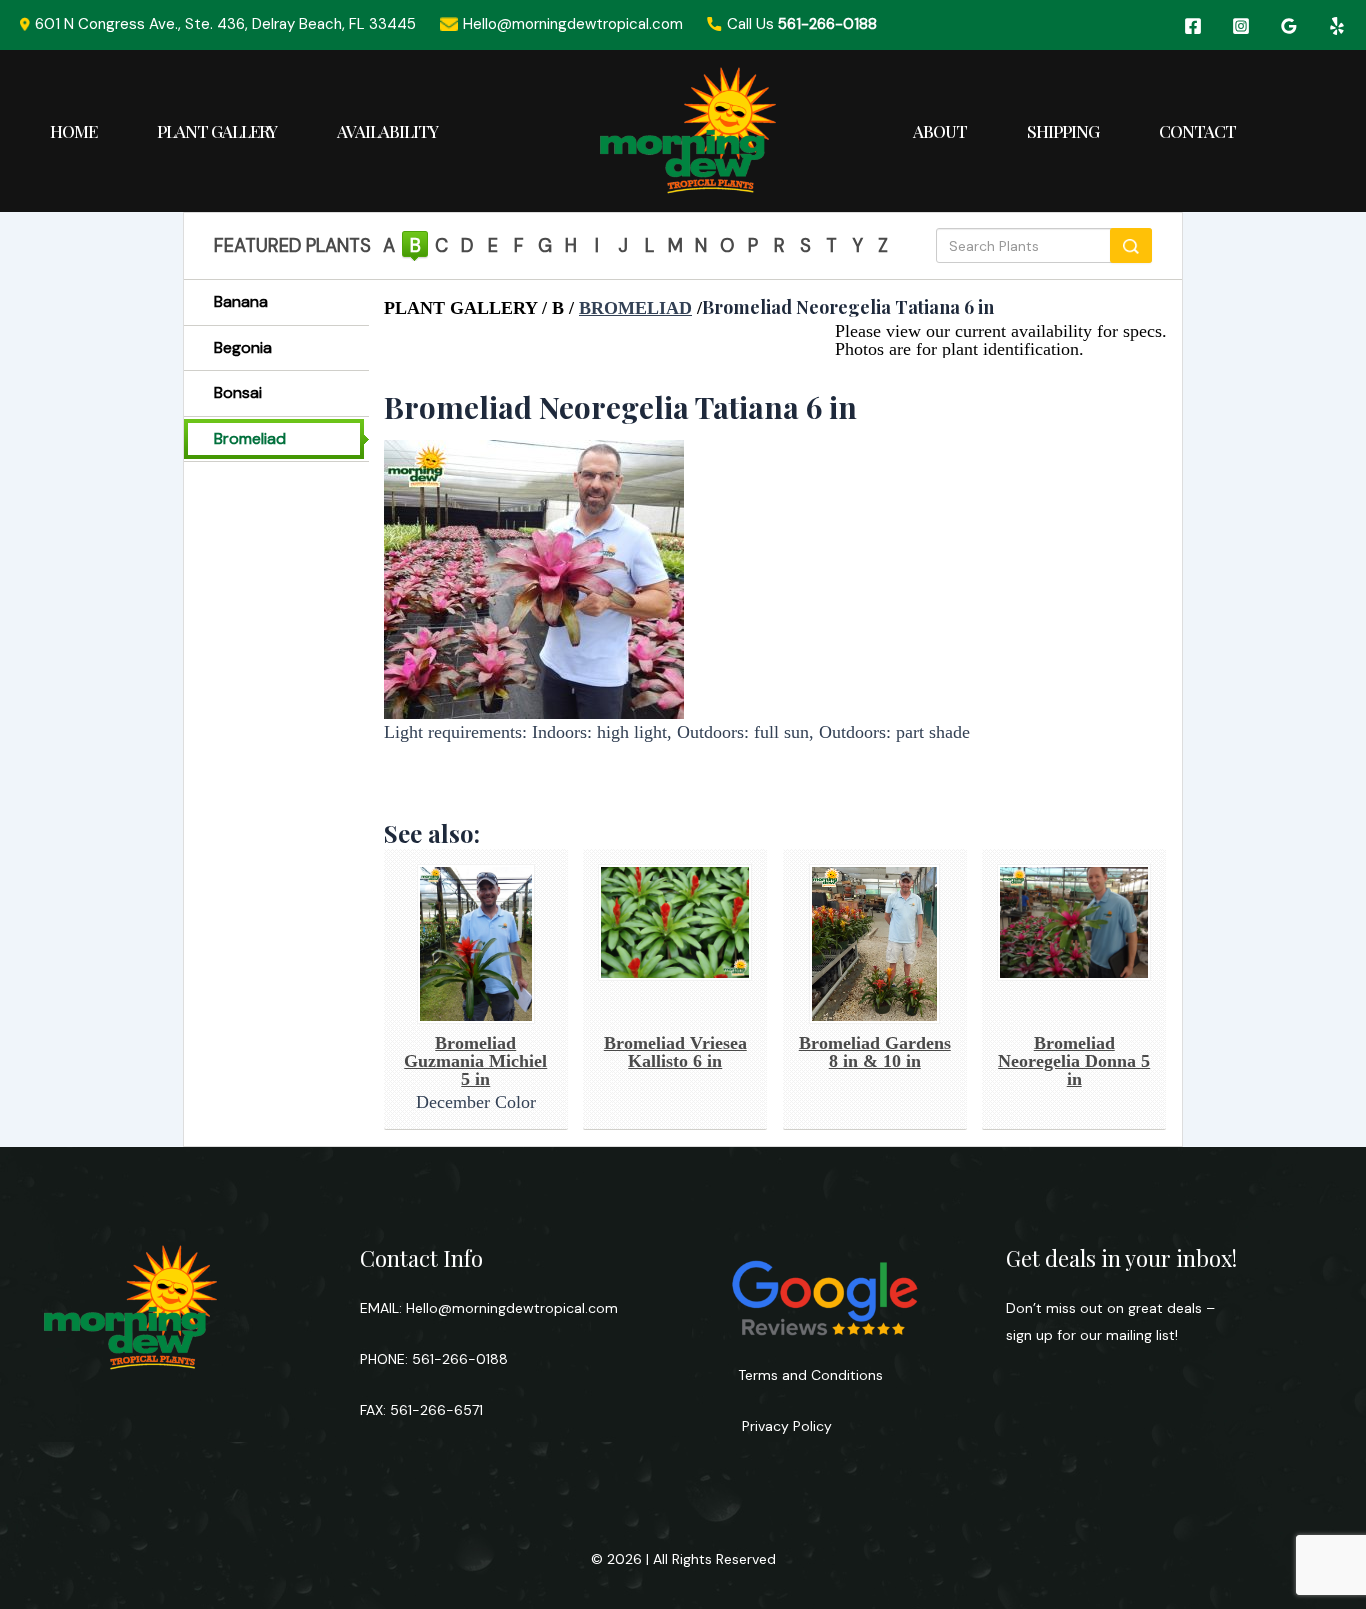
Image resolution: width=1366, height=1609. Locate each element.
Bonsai (238, 392)
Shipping (1063, 131)
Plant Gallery (217, 131)
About (940, 131)
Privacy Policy (785, 1426)
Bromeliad (250, 438)
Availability (387, 131)
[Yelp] (1337, 26)
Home (73, 131)
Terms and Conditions (810, 1375)
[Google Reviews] (1289, 26)
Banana (241, 301)
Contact (1197, 131)
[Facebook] (1193, 26)
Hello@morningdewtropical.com (512, 1308)
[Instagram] (1241, 26)
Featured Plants (292, 246)
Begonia (243, 347)
